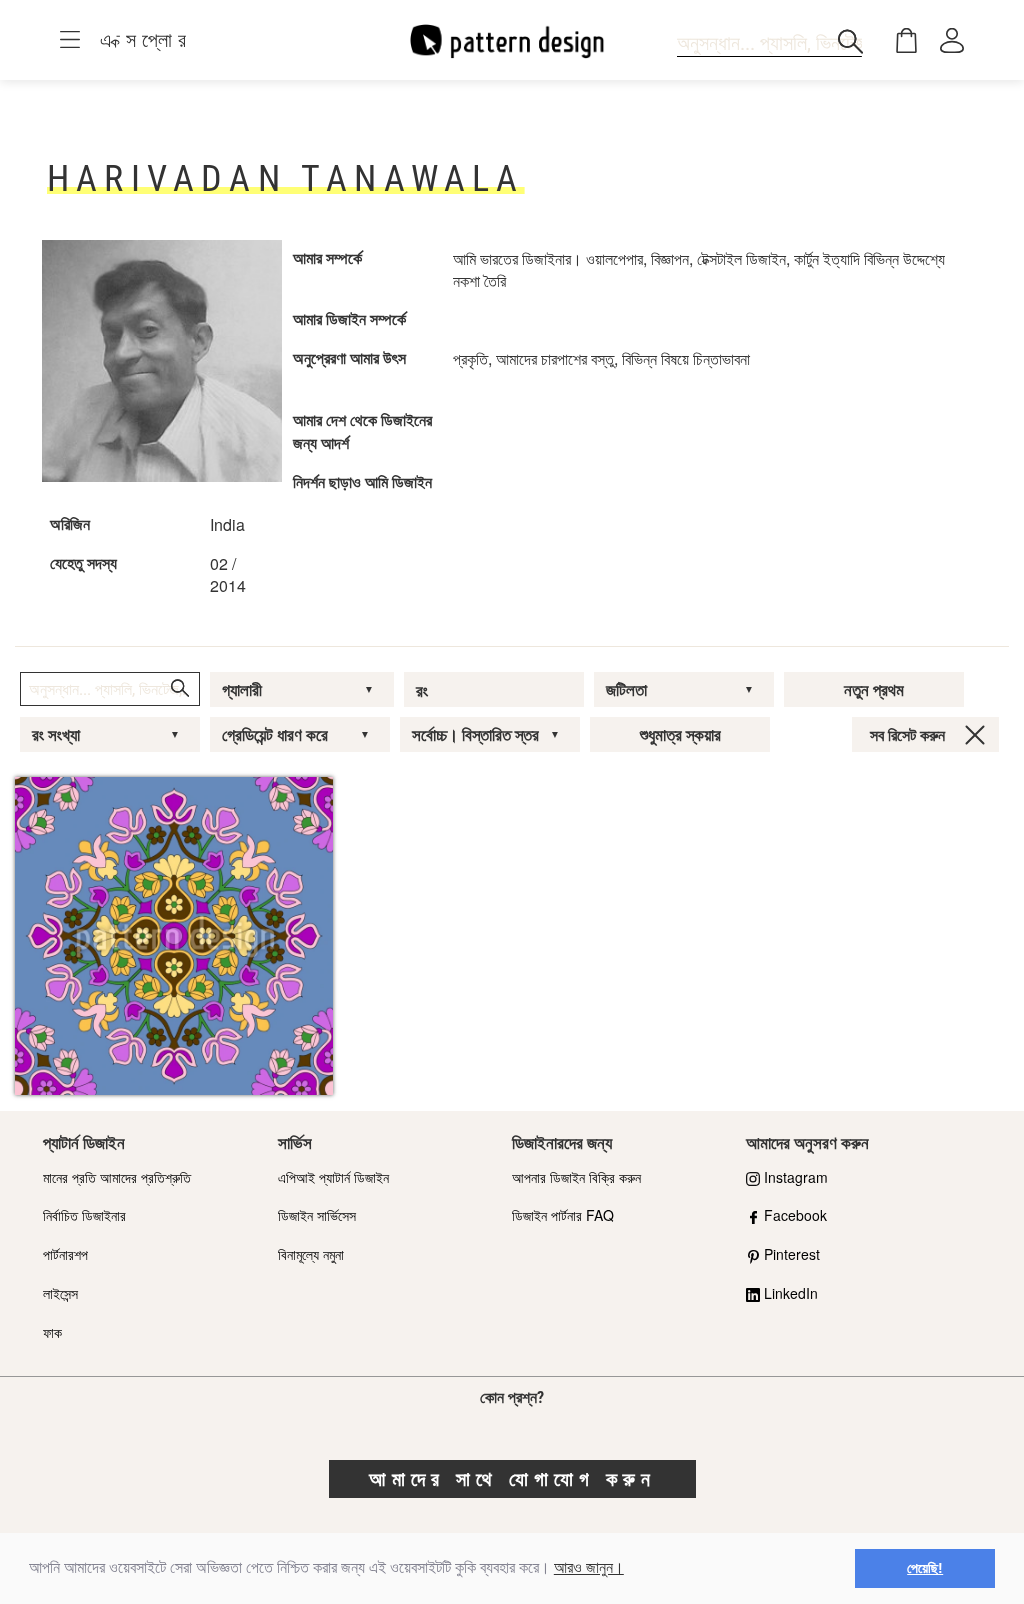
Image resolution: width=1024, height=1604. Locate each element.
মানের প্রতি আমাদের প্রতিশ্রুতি (117, 1177)
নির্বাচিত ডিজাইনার (84, 1215)
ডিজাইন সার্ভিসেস (317, 1215)
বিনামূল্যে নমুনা (311, 1254)
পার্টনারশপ (65, 1254)
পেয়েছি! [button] (925, 1568)
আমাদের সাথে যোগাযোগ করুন (512, 1479)
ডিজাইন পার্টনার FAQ (563, 1215)
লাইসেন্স (60, 1293)
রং (422, 691)
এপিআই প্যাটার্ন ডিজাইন (333, 1177)
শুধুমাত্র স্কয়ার (680, 735)
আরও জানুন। (589, 1567)
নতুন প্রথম (874, 690)
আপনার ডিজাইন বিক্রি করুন (576, 1177)
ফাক (52, 1332)
